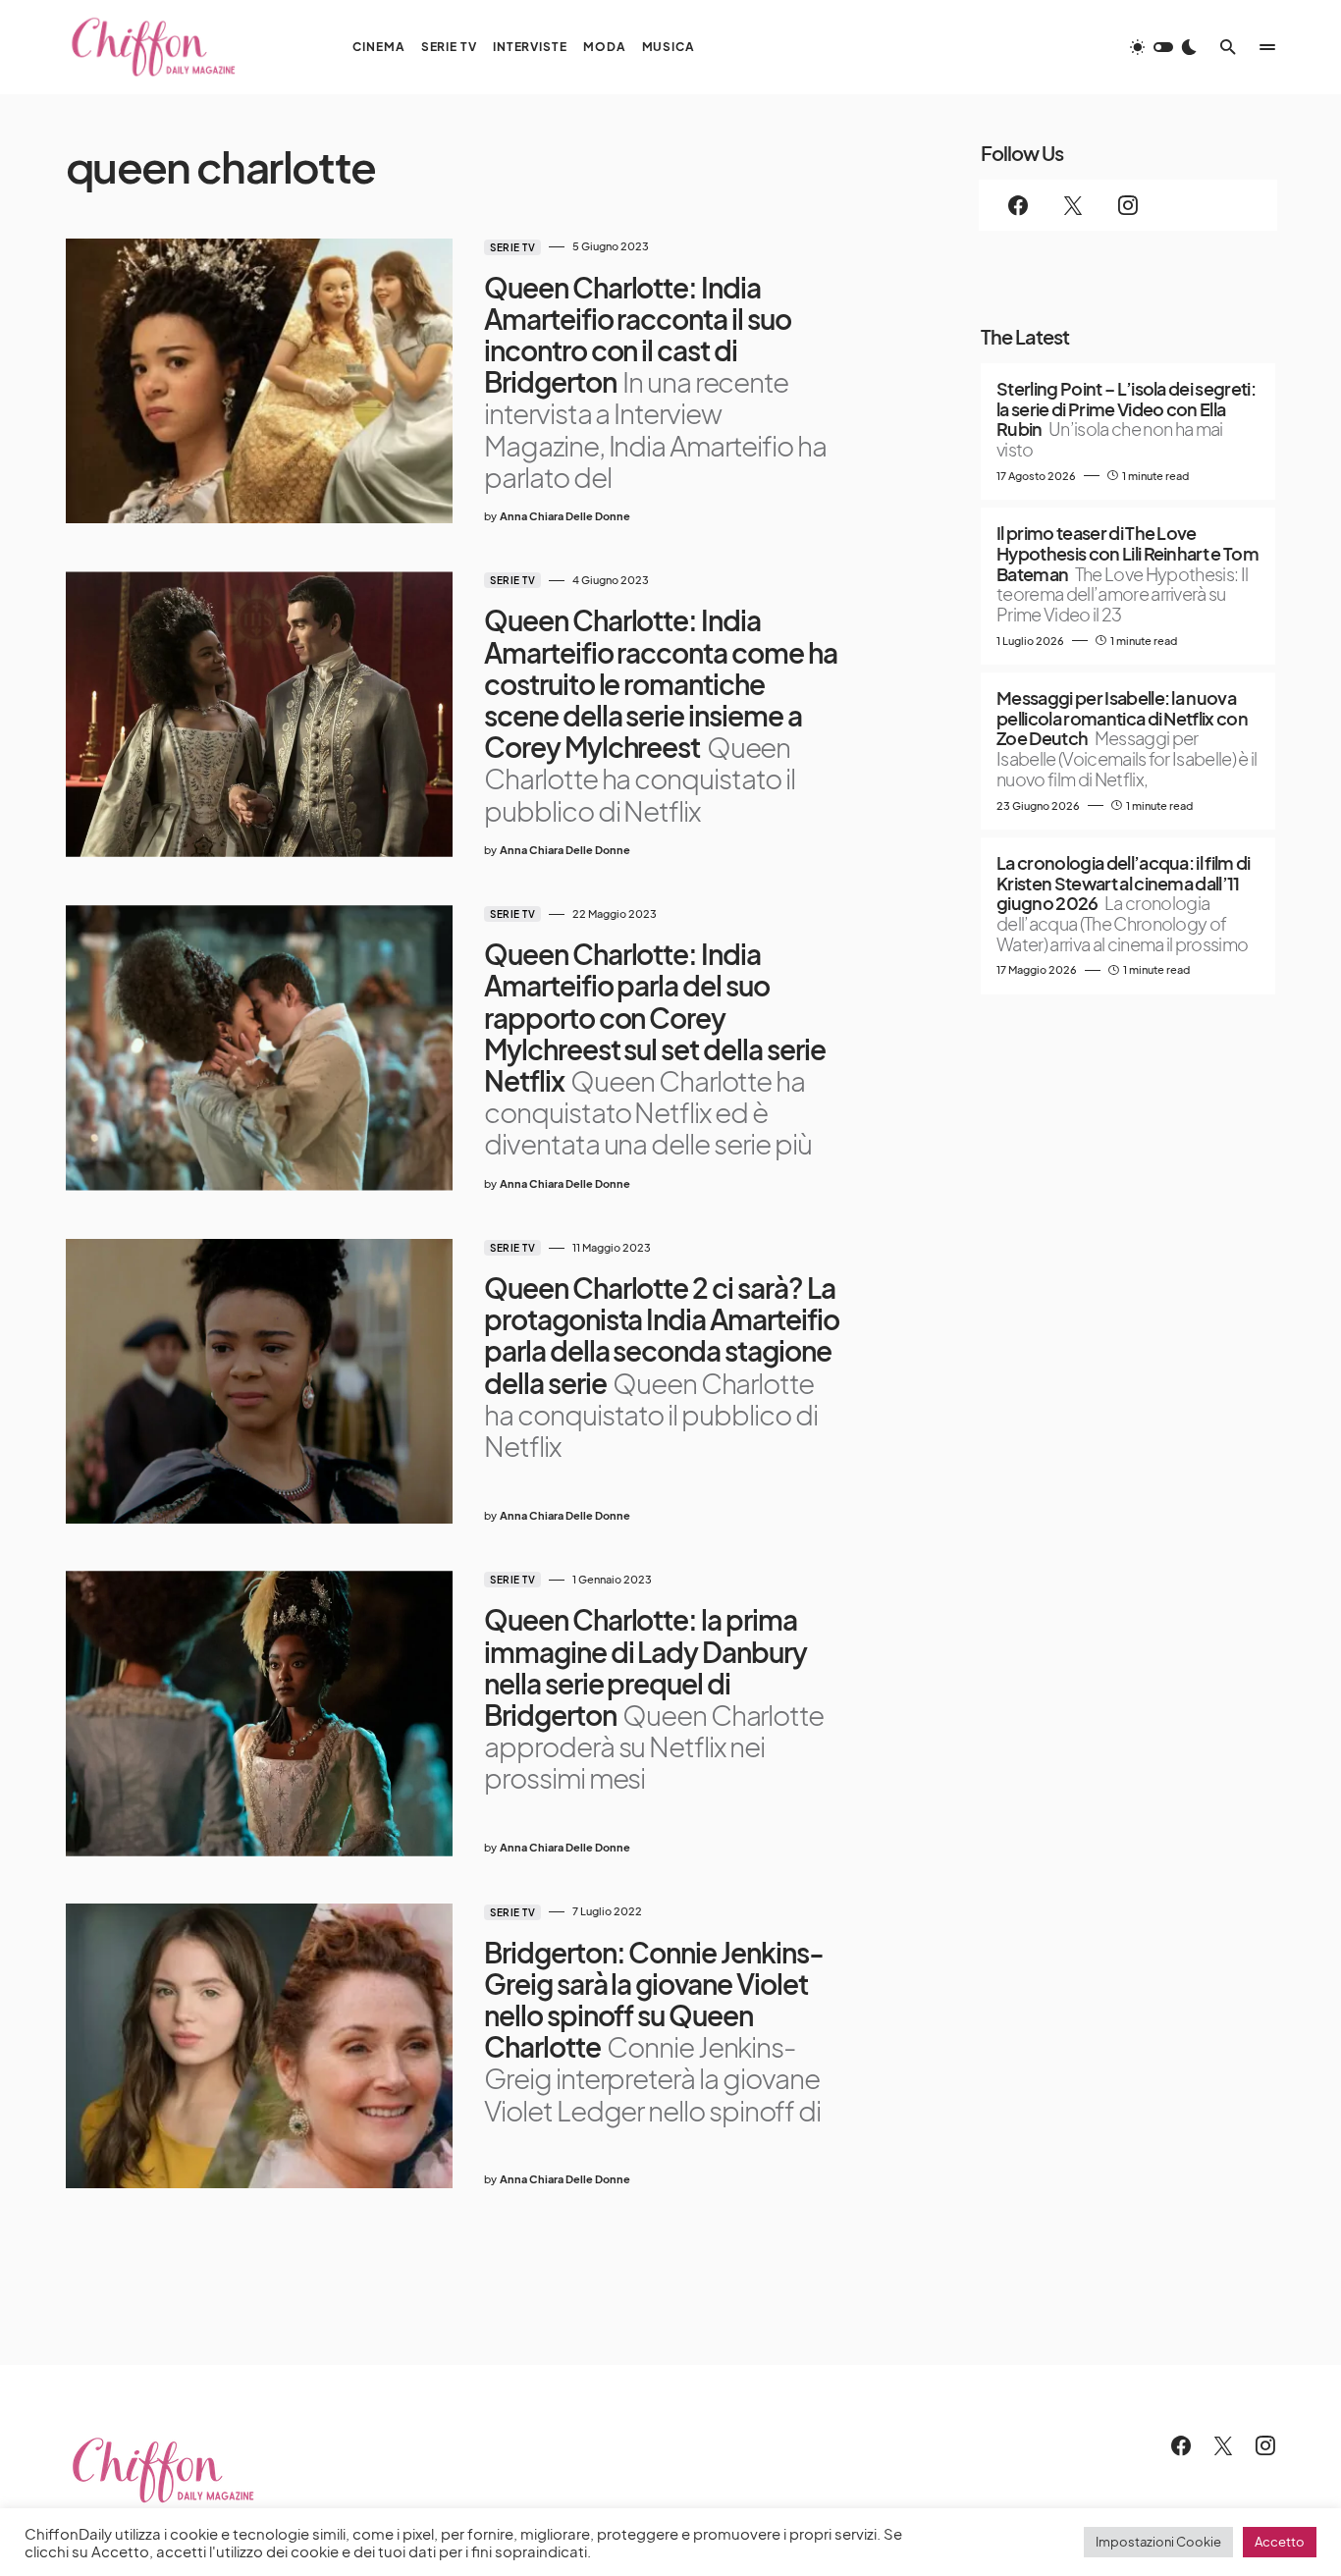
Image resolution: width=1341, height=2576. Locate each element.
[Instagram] (1128, 205)
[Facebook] (1018, 205)
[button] (1163, 47)
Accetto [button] (1280, 2542)
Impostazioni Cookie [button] (1158, 2542)
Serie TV (512, 247)
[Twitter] (1073, 205)
